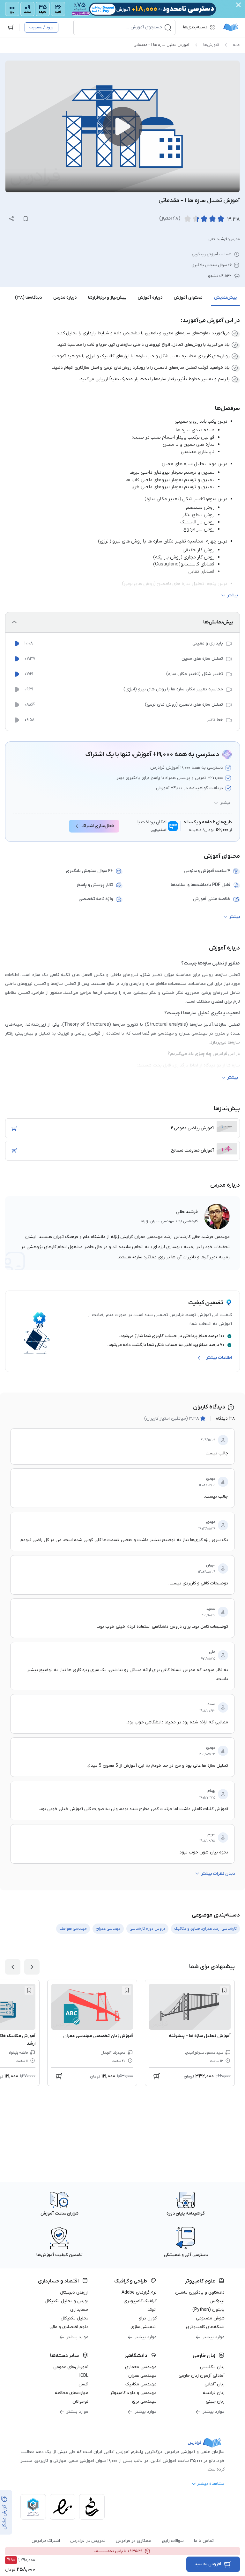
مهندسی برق (144, 2401)
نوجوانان (80, 2401)
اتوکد (152, 2310)
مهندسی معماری (141, 2367)
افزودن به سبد (208, 2564)
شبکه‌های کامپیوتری (205, 2327)
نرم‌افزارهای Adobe (139, 2292)
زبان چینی (215, 2401)
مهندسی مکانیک (141, 2384)
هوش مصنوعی (210, 2318)
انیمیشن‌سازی (144, 2327)
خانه (236, 45)
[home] (231, 27)
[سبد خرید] (11, 27)
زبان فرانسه (214, 2393)
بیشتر (225, 803)
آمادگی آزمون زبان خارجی (202, 2376)
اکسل (83, 2384)
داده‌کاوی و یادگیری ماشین (200, 2292)
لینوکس (217, 2301)
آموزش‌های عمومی (71, 2367)
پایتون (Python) (208, 2310)
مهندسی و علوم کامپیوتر (133, 2393)
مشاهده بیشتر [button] (211, 2484)
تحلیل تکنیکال (74, 2318)
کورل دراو (148, 2318)
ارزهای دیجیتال (74, 2292)
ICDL (84, 2376)
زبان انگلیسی (212, 2367)
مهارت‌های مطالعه (71, 2393)
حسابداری (79, 2310)
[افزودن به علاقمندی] (224, 1990)
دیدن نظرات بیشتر (218, 1874)
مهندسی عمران (142, 2376)
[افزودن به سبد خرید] (14, 1128)
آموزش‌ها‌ (211, 45)
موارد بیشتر (214, 2337)
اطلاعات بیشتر (219, 1358)
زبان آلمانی (215, 2384)
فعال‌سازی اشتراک (98, 826)
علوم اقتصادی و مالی (69, 2327)
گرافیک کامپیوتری (140, 2301)
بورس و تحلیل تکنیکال (67, 2301)
